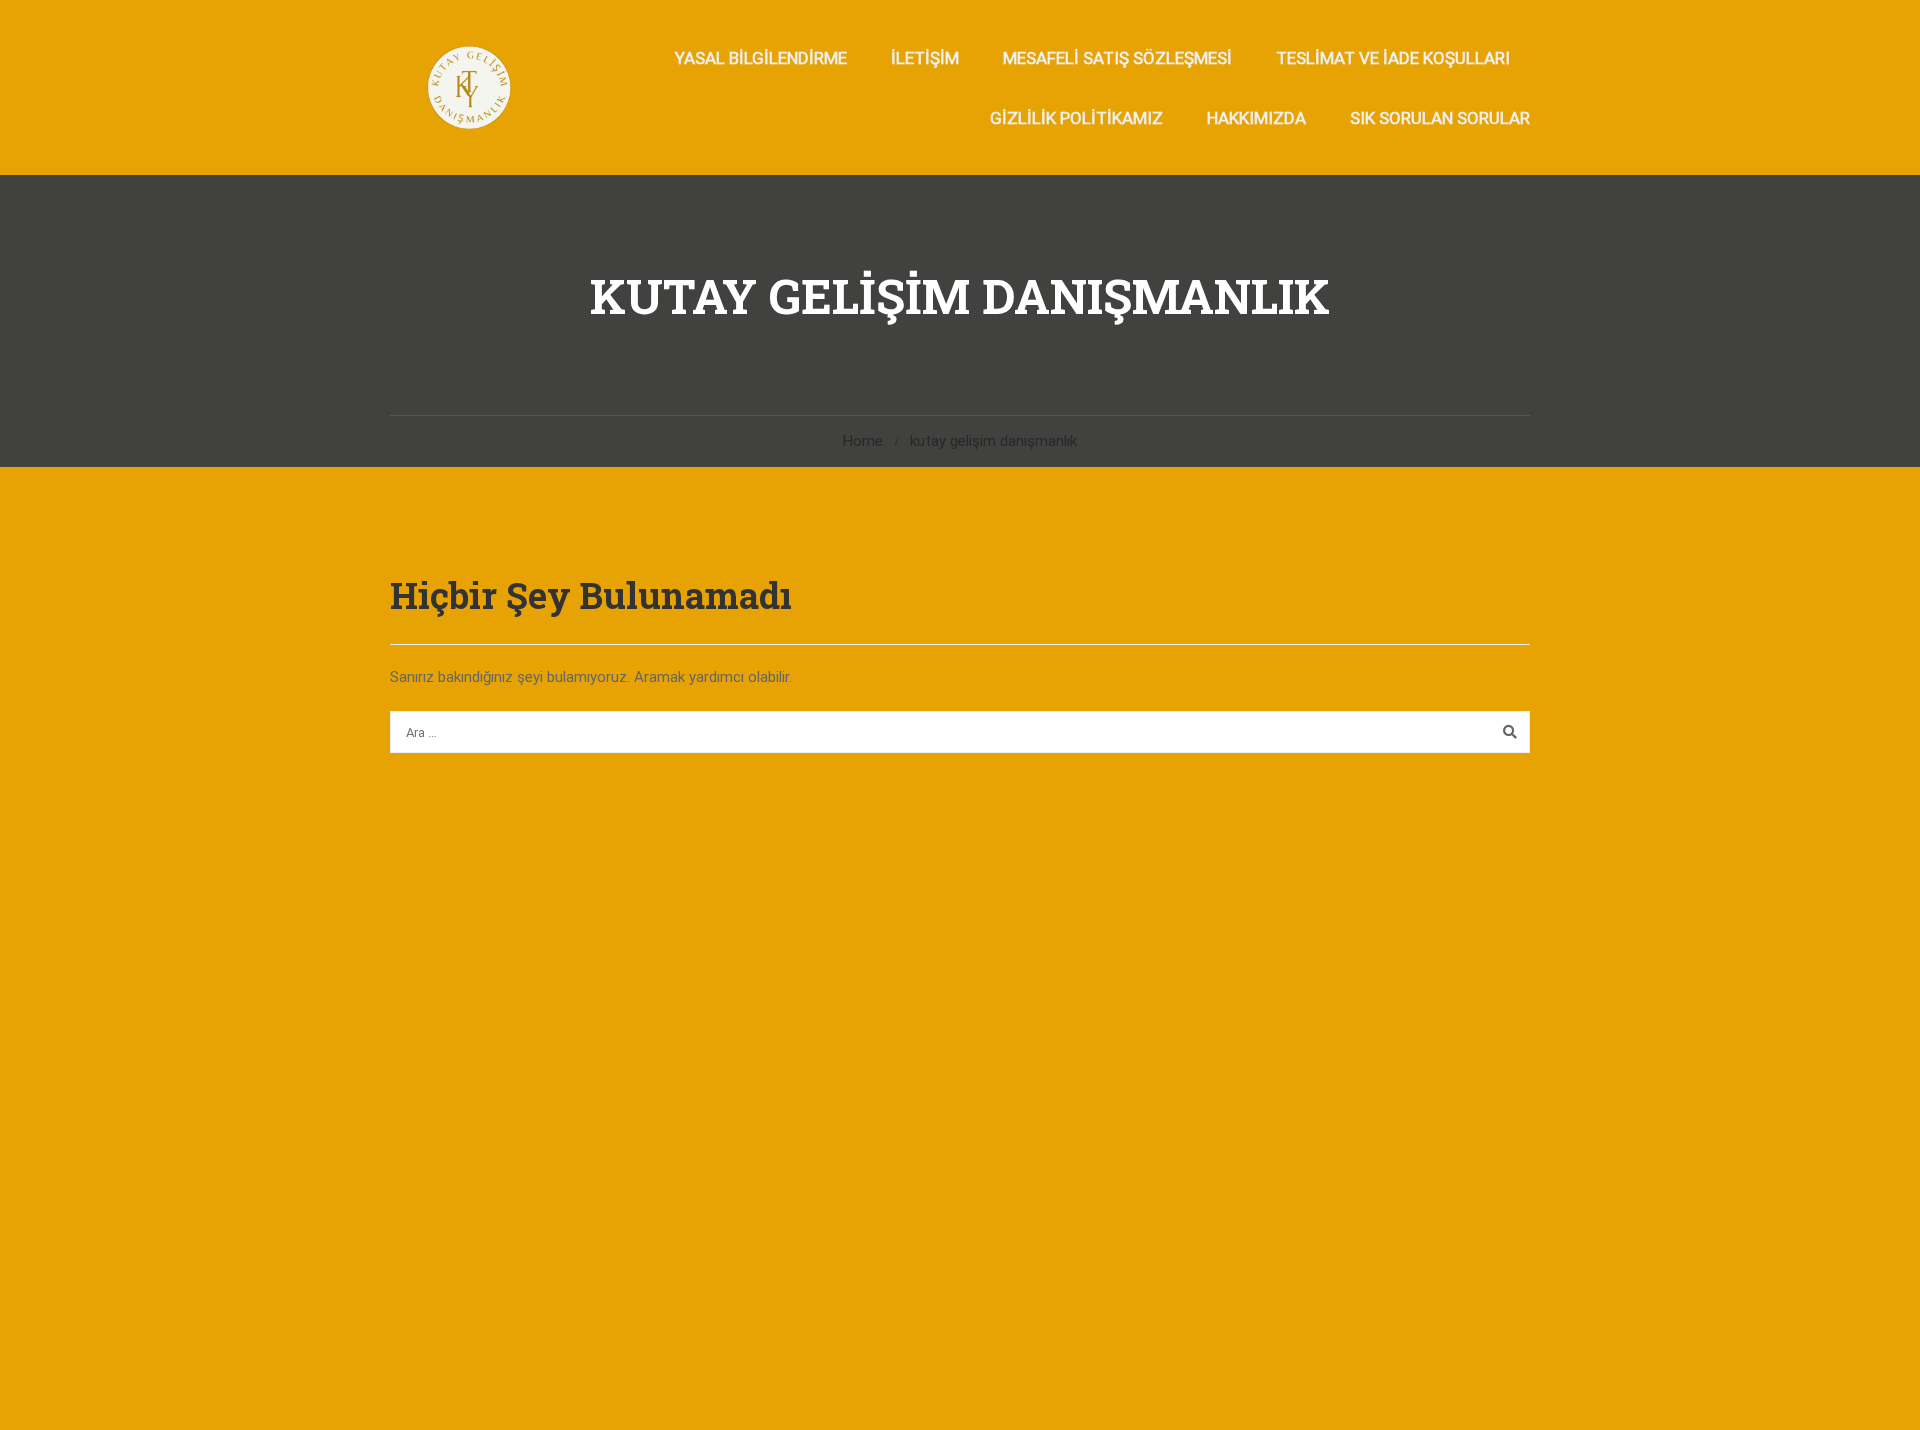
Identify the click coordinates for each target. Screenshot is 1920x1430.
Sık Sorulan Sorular (1440, 118)
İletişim (925, 58)
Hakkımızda (1256, 118)
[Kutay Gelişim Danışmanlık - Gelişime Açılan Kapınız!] (467, 87)
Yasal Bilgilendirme (761, 58)
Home (863, 441)
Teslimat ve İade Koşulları (1393, 58)
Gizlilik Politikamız (1076, 118)
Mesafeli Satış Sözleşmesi (1117, 58)
